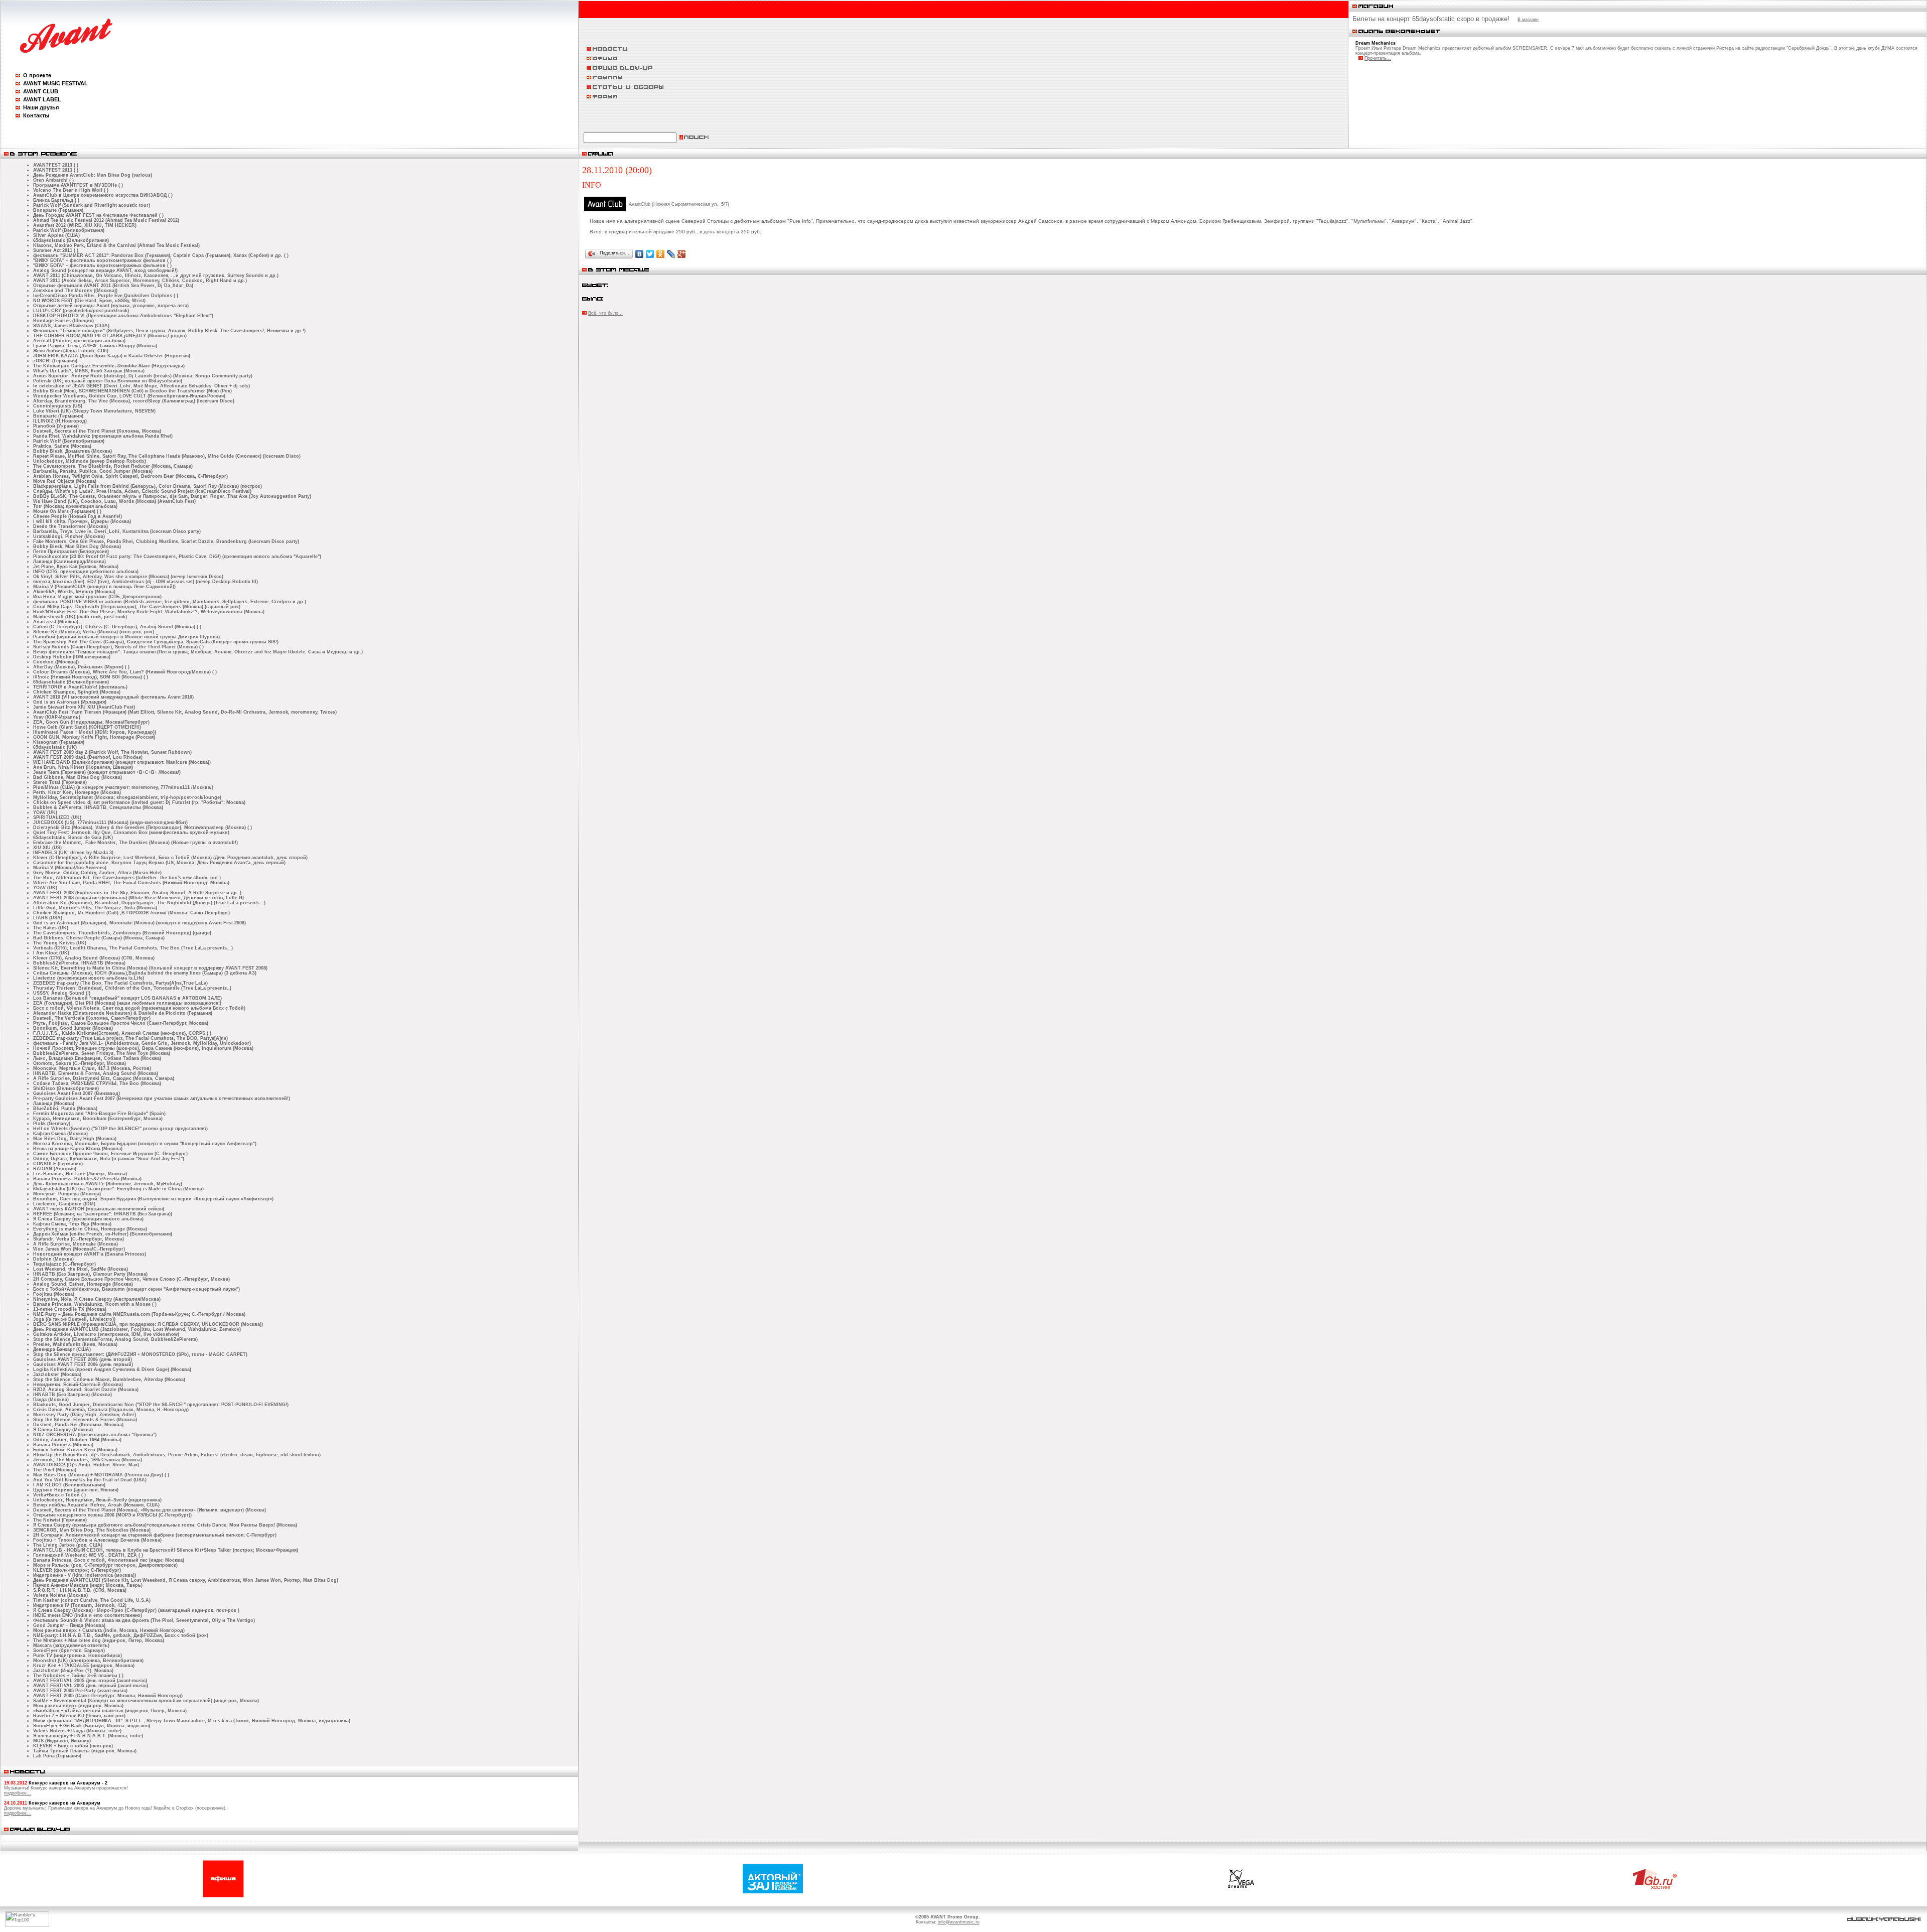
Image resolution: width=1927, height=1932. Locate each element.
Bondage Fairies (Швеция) (63, 321)
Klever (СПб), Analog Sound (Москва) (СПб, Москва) (94, 958)
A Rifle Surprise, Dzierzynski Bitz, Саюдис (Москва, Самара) (104, 1078)
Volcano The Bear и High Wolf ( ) (71, 190)
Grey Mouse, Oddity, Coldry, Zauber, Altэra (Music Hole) (97, 873)
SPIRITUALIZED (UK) (57, 817)
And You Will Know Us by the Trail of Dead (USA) (90, 1480)
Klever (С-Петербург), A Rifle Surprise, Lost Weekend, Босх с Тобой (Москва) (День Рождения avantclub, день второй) (170, 858)
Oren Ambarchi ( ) (53, 180)
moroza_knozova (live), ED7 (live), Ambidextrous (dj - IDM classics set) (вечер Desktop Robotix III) (146, 582)
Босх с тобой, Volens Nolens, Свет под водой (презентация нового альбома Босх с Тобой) (139, 1008)
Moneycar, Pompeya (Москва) (67, 1194)
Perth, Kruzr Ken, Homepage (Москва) (77, 792)
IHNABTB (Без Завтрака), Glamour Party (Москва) (90, 1274)
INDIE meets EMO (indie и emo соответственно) (88, 1615)
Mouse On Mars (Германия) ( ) (67, 511)
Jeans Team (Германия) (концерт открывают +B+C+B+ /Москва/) (107, 772)
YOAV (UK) (45, 812)
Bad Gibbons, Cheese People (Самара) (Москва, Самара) (99, 938)
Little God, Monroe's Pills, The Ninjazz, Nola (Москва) (95, 908)
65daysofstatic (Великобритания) (71, 240)
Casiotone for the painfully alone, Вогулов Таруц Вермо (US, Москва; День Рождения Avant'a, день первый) (159, 863)
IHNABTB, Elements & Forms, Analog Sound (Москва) (96, 1073)
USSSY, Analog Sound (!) (62, 993)
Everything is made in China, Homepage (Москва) (90, 1229)
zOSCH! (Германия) (55, 361)
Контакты (36, 115)
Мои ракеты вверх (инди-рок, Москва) (78, 1706)
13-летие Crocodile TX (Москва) (70, 1309)
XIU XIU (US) (47, 848)
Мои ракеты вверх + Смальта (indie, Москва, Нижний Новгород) (109, 1630)
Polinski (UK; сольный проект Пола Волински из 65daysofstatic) (108, 381)
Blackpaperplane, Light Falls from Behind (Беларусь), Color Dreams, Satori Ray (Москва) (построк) (148, 486)
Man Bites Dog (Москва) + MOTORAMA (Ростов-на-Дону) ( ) (101, 1475)
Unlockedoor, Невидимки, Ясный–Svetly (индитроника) (97, 1500)
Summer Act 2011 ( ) (56, 250)
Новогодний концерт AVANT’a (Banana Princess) (90, 1254)
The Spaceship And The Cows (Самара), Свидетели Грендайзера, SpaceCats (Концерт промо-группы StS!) (156, 642)
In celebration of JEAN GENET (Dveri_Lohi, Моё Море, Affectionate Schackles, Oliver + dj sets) (142, 386)
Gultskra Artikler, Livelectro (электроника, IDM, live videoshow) (106, 1334)
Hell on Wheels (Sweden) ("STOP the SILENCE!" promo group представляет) (120, 1129)
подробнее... (18, 1793)
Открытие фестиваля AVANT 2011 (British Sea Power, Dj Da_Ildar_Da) (113, 286)
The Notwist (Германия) (60, 1520)
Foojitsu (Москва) (54, 1294)
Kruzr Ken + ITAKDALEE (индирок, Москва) (84, 1666)
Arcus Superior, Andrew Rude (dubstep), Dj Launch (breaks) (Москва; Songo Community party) (143, 376)
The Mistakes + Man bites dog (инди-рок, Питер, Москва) (99, 1640)
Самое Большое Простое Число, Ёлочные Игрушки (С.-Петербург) (110, 1154)
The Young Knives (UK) (60, 943)
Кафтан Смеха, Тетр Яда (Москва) (72, 1224)
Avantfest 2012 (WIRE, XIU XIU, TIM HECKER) (85, 225)
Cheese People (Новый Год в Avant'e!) (78, 516)
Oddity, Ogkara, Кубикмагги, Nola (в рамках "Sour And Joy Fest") (109, 1159)
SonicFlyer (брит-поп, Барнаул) (69, 1650)
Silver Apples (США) (56, 235)
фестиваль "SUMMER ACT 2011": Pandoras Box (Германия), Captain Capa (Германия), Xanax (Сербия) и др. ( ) (161, 255)
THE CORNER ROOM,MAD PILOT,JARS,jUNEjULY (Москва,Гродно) (110, 336)
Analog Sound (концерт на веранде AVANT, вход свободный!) (105, 270)
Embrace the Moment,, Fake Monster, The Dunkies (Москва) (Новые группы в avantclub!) (135, 843)
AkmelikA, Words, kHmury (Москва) (74, 592)
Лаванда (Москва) (54, 1103)
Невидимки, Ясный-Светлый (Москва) (78, 1385)
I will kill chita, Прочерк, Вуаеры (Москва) (82, 521)
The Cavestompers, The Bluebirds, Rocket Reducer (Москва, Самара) (113, 466)
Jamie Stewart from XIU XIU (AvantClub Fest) (84, 707)
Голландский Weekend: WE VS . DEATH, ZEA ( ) (88, 1555)
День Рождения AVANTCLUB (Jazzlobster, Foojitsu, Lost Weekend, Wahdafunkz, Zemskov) (137, 1329)
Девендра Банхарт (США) (62, 1349)
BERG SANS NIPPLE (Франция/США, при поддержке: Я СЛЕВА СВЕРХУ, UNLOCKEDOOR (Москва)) (148, 1324)
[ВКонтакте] (640, 254)
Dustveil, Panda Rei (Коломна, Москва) (78, 1425)
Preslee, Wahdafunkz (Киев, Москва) (75, 1344)
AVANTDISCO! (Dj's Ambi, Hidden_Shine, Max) (86, 1465)
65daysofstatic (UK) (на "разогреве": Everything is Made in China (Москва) (118, 1189)
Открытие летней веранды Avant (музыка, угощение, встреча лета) (111, 306)
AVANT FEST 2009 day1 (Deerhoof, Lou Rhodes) (88, 757)
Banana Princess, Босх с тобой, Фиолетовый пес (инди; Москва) (109, 1560)
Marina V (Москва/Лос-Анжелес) (70, 868)
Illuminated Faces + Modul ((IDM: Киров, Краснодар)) (95, 732)
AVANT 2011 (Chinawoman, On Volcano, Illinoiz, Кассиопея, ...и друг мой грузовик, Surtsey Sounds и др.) (156, 275)
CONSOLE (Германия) (58, 1164)
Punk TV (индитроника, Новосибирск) (78, 1655)
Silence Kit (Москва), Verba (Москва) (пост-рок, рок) (94, 632)
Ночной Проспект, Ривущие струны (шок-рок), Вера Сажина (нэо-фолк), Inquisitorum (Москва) (143, 1048)
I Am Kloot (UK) (51, 953)
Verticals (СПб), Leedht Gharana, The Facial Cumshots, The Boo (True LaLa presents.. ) (133, 948)
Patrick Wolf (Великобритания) (69, 230)
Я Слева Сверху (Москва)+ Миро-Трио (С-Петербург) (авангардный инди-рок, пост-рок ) (136, 1610)
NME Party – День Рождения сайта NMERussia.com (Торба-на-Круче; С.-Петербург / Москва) (139, 1314)
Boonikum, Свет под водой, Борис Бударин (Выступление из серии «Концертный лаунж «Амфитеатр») (153, 1199)
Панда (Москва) (51, 1400)
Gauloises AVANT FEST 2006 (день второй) (83, 1359)
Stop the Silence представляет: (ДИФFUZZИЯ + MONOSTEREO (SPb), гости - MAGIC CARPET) (140, 1354)
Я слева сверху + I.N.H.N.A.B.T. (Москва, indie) (88, 1736)
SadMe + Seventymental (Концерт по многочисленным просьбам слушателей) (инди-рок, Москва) (146, 1701)
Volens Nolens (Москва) (60, 1595)
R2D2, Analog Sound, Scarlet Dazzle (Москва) (86, 1390)
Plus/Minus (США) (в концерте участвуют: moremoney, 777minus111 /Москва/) (123, 787)
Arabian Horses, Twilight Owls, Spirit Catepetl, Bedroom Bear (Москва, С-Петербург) (130, 476)
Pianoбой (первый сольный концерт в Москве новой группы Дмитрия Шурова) (126, 637)
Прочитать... (1378, 58)
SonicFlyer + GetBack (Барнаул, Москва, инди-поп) (92, 1726)
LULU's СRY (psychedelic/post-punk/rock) (81, 311)
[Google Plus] (682, 254)
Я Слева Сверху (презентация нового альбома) (88, 1219)
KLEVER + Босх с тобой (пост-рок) (73, 1746)
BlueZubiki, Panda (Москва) (65, 1109)
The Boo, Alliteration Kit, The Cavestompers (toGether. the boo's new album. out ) (127, 878)
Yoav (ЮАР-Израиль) (57, 717)
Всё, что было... (605, 313)
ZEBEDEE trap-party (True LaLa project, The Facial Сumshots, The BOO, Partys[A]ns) (130, 1038)
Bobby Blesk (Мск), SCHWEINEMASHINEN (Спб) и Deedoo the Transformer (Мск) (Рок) (132, 391)
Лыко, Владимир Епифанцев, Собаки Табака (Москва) (97, 1058)
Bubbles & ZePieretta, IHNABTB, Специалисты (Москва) (98, 807)
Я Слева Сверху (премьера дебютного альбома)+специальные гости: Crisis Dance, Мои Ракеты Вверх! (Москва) (165, 1525)
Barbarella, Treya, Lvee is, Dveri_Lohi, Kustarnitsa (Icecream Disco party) (117, 531)
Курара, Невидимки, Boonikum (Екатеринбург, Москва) (98, 1119)
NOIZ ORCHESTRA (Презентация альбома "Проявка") (95, 1435)
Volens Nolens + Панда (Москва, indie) (77, 1731)
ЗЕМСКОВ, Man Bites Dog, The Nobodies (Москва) (92, 1530)
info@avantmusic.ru (959, 1922)
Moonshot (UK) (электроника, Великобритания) (88, 1661)
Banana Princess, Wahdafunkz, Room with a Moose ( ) (95, 1304)
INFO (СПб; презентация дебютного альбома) (86, 572)
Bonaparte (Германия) (58, 210)
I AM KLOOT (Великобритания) (69, 1485)
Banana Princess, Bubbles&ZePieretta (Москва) (87, 1179)
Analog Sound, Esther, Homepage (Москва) (83, 1284)
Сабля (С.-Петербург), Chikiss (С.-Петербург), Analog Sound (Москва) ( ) (117, 627)
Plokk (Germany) (52, 1124)
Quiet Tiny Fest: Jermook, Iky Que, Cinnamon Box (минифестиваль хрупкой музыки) (131, 833)
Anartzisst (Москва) (56, 622)
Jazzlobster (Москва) (57, 1374)
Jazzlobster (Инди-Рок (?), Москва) (73, 1671)
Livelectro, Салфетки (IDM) (64, 1204)
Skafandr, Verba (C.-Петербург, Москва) (79, 1239)
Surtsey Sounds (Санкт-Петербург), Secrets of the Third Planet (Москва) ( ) (118, 647)
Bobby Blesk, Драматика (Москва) (73, 451)
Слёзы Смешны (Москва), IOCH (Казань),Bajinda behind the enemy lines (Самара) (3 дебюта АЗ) (145, 973)
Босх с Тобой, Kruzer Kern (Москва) (75, 1450)
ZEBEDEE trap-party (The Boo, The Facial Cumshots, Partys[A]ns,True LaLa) (120, 983)
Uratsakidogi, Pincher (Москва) (69, 536)
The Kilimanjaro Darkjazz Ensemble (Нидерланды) (109, 366)
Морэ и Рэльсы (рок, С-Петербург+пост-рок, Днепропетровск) (105, 1565)
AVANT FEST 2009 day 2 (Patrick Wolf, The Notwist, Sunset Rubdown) (112, 752)
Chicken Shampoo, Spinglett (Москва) (77, 692)
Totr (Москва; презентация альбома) (75, 506)
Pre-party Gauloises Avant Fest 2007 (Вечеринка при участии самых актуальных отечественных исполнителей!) (162, 1098)
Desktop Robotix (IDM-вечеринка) (72, 657)
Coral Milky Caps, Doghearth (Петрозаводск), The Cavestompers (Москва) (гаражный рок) (137, 607)
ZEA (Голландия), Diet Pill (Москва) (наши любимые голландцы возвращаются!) (127, 1003)
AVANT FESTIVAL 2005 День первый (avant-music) (91, 1686)
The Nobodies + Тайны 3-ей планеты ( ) (78, 1676)
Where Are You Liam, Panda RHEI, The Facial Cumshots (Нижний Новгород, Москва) (131, 883)
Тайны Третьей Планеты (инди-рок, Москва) (85, 1751)
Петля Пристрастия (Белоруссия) (71, 551)
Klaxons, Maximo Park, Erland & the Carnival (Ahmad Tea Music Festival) (116, 245)
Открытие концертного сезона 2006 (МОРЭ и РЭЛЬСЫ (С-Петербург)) (112, 1515)
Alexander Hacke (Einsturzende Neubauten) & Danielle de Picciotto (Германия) (123, 1013)
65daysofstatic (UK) (55, 747)
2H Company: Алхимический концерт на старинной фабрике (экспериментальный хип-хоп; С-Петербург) (155, 1535)
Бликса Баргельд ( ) (56, 200)
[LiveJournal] (671, 254)
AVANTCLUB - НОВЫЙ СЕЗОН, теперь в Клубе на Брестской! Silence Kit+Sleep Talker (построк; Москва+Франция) (166, 1550)
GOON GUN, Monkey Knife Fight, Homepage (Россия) (94, 737)
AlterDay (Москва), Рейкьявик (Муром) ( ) (81, 667)
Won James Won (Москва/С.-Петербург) (79, 1249)
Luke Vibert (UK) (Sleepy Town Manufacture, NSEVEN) (94, 411)
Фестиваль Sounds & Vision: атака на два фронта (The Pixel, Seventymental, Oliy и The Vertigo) (144, 1620)
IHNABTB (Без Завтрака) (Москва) (73, 1395)
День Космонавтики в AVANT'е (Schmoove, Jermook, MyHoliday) (108, 1184)
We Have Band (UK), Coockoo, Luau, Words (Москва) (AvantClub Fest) (114, 501)
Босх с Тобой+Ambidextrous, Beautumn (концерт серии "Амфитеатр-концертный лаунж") (136, 1289)
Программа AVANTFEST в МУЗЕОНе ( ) (78, 185)
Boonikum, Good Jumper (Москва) (73, 1028)
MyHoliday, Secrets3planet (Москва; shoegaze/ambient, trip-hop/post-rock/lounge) (127, 797)
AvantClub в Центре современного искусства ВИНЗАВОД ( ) (103, 195)
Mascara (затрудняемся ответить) (71, 1645)
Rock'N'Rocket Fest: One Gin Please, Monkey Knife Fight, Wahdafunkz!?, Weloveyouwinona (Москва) (149, 612)
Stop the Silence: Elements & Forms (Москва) (85, 1420)
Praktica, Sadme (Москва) (62, 446)
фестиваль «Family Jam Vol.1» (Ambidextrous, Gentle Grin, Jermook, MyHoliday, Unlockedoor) (142, 1043)
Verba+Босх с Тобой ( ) (59, 1495)
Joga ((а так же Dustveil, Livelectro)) (74, 1319)
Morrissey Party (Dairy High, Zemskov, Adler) (85, 1415)
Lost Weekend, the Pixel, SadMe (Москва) (81, 1269)
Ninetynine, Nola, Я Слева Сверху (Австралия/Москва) (97, 1299)
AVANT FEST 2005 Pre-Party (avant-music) (80, 1691)
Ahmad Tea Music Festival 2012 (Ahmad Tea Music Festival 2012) (106, 220)
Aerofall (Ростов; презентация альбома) (79, 341)
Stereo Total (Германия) (60, 782)
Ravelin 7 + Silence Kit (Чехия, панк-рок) (79, 1716)
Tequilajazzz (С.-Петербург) (64, 1264)
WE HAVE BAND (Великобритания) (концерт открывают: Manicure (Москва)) (122, 762)
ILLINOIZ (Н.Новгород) (60, 421)
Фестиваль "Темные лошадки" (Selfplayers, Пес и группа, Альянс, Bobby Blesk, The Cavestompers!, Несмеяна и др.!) (169, 331)
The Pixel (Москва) (55, 1470)
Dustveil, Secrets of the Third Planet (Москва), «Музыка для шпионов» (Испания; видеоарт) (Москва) (150, 1510)
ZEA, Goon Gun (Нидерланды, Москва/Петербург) (91, 722)
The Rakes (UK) (51, 928)
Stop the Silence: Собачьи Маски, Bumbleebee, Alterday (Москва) (109, 1379)
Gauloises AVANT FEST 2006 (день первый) (83, 1364)
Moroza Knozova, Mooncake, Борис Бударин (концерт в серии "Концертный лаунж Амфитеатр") (145, 1144)
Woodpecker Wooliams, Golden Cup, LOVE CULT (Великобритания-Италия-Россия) (129, 396)
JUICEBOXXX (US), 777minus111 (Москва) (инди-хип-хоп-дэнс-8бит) (110, 822)
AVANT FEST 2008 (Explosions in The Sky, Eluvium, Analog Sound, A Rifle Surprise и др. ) (137, 893)
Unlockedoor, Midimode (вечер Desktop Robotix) (90, 461)
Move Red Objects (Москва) (65, 481)
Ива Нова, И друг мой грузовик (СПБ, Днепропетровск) (97, 597)
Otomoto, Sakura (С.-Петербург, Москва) (80, 1063)
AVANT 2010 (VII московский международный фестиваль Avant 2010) (113, 697)
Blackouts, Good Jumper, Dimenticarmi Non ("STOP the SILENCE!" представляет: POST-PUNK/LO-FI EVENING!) (161, 1405)
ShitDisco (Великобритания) (66, 1088)
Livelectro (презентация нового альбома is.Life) (89, 978)
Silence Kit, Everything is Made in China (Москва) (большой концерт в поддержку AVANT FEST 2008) (150, 968)
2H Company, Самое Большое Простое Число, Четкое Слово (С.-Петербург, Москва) (131, 1279)
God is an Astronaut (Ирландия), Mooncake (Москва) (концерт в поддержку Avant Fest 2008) (140, 923)
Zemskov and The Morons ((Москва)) (75, 291)
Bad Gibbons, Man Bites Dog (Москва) (78, 777)
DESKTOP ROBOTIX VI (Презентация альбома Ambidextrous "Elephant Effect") (123, 316)
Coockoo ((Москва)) (56, 662)
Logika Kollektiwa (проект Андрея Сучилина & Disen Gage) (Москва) (112, 1369)
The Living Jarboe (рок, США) (68, 1545)
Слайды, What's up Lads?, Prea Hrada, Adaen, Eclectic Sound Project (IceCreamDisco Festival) (142, 491)
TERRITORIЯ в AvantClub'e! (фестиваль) (80, 687)
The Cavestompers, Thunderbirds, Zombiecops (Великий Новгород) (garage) (122, 933)
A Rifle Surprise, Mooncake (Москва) (76, 1244)
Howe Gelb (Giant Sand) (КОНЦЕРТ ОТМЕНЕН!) (87, 727)
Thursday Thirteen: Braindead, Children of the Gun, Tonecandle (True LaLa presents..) (132, 988)
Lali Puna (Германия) (57, 1756)
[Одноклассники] (661, 254)
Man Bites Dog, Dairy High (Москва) (75, 1139)
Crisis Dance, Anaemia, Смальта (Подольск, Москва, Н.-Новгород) (111, 1410)
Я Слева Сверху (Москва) (63, 1430)
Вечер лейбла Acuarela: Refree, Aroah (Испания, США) (96, 1505)
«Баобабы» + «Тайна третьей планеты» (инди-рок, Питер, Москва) (110, 1711)
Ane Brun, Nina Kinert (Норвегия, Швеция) (83, 767)
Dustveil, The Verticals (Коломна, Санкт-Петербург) (92, 1018)
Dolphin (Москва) (53, 1259)
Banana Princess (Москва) (63, 1445)
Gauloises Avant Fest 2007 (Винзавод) (77, 1093)
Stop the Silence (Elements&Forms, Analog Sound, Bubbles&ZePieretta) (115, 1339)
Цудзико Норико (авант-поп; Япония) (76, 1490)
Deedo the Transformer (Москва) (71, 526)
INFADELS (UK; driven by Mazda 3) (73, 853)
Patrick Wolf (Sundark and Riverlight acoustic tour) (92, 205)
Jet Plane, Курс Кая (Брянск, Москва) (76, 567)
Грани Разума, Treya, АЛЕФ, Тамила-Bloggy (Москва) (95, 346)
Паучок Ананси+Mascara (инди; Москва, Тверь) (88, 1585)
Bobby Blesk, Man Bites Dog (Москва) (77, 546)
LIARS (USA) (48, 918)
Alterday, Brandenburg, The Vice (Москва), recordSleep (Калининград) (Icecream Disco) (134, 401)
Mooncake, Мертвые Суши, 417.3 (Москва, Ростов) (92, 1068)
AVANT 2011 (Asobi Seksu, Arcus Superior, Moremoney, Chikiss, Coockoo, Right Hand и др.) (140, 281)
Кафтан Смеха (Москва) (60, 1134)
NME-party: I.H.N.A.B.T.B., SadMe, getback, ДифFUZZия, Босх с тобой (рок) (121, 1635)
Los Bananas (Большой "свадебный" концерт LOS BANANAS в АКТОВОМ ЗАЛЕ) (127, 998)
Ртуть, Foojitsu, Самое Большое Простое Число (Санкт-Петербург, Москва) (121, 1023)
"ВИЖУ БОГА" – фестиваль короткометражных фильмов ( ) (102, 260)
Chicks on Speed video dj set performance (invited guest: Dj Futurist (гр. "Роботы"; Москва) (139, 802)
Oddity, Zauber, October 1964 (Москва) (77, 1440)
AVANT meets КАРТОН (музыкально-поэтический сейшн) (99, 1209)
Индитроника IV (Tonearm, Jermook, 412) (80, 1605)
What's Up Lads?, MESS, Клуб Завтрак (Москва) (89, 371)
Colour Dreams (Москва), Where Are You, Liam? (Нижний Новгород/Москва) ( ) (125, 672)
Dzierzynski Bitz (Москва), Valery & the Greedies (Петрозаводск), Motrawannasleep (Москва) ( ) (143, 827)
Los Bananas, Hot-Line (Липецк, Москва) (80, 1174)
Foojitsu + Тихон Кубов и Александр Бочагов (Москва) (97, 1540)
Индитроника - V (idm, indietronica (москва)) (85, 1575)
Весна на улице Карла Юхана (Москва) (78, 1149)
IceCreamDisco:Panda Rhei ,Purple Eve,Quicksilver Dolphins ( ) (106, 296)
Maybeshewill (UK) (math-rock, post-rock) (80, 617)
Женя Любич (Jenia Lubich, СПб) (71, 351)
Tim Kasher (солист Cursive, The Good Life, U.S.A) (92, 1600)
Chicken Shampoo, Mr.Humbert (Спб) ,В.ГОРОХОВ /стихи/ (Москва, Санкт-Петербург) (131, 913)
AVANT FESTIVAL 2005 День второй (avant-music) (90, 1681)
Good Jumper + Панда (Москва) (69, 1625)
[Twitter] (650, 254)
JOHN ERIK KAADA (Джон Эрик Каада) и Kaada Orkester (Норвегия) (112, 356)
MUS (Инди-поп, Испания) (62, 1741)
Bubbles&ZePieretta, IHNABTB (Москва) (79, 963)
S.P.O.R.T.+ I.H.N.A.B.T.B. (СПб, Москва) (80, 1590)
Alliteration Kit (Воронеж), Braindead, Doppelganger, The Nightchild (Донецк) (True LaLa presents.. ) (149, 903)
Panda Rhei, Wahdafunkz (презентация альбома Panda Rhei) (103, 436)
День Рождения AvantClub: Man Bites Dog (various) (93, 175)
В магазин (1528, 20)
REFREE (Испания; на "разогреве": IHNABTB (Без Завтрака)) (103, 1214)
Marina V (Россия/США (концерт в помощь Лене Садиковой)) (104, 587)
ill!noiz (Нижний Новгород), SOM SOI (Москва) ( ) (91, 677)
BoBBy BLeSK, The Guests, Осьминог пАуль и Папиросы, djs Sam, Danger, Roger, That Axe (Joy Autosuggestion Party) (172, 496)
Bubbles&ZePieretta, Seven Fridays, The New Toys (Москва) (102, 1053)
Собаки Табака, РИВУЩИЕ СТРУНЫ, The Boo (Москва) (97, 1083)
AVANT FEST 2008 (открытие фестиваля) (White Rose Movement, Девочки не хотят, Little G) (139, 898)
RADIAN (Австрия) (55, 1169)
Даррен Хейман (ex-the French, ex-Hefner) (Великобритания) (103, 1234)
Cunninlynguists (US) (58, 406)
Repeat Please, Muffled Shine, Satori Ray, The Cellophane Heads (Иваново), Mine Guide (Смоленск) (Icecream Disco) (167, 456)
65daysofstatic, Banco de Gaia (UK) (73, 838)
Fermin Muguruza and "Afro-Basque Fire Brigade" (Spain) (99, 1114)
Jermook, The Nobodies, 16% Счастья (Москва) (88, 1460)
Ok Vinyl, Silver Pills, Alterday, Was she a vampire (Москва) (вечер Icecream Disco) (128, 577)
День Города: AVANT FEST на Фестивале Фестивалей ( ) (98, 215)
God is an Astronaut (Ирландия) (70, 702)
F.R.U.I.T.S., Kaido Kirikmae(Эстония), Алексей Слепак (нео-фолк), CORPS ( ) (122, 1033)
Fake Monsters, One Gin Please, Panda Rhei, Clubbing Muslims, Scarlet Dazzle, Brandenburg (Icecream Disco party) (166, 541)
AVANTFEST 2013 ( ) (56, 165)
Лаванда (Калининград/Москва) (70, 562)
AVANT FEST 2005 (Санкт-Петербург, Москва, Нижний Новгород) (108, 1696)
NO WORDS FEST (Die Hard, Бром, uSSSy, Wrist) (89, 301)
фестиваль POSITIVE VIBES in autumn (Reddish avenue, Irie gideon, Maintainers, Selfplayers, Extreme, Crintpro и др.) (170, 602)
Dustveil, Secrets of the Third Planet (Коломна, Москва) (97, 431)
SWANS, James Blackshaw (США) (71, 326)
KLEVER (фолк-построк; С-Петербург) (77, 1570)
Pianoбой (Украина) (56, 426)
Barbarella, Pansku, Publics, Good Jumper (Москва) (93, 471)
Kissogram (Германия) (59, 742)
